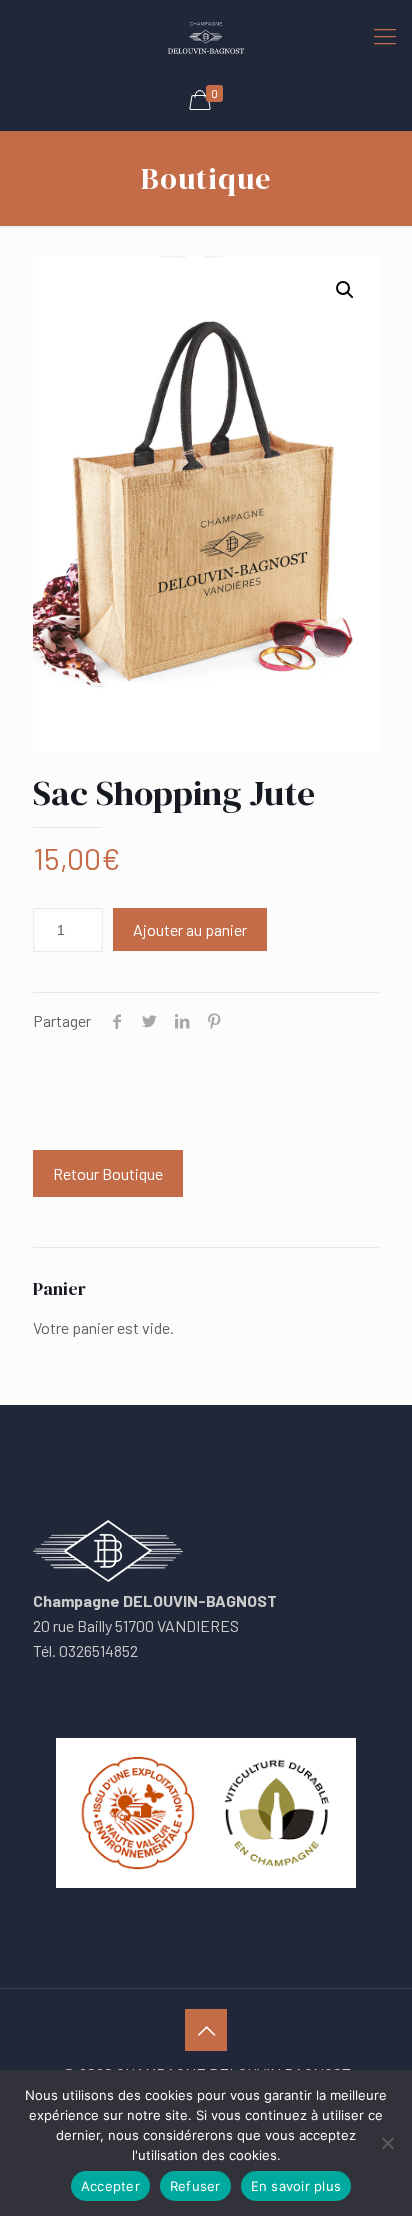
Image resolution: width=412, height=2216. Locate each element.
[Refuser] (387, 2143)
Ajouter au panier (190, 929)
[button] (345, 290)
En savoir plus (296, 2186)
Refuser (195, 2186)
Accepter (110, 2186)
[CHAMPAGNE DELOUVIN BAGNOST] (206, 35)
